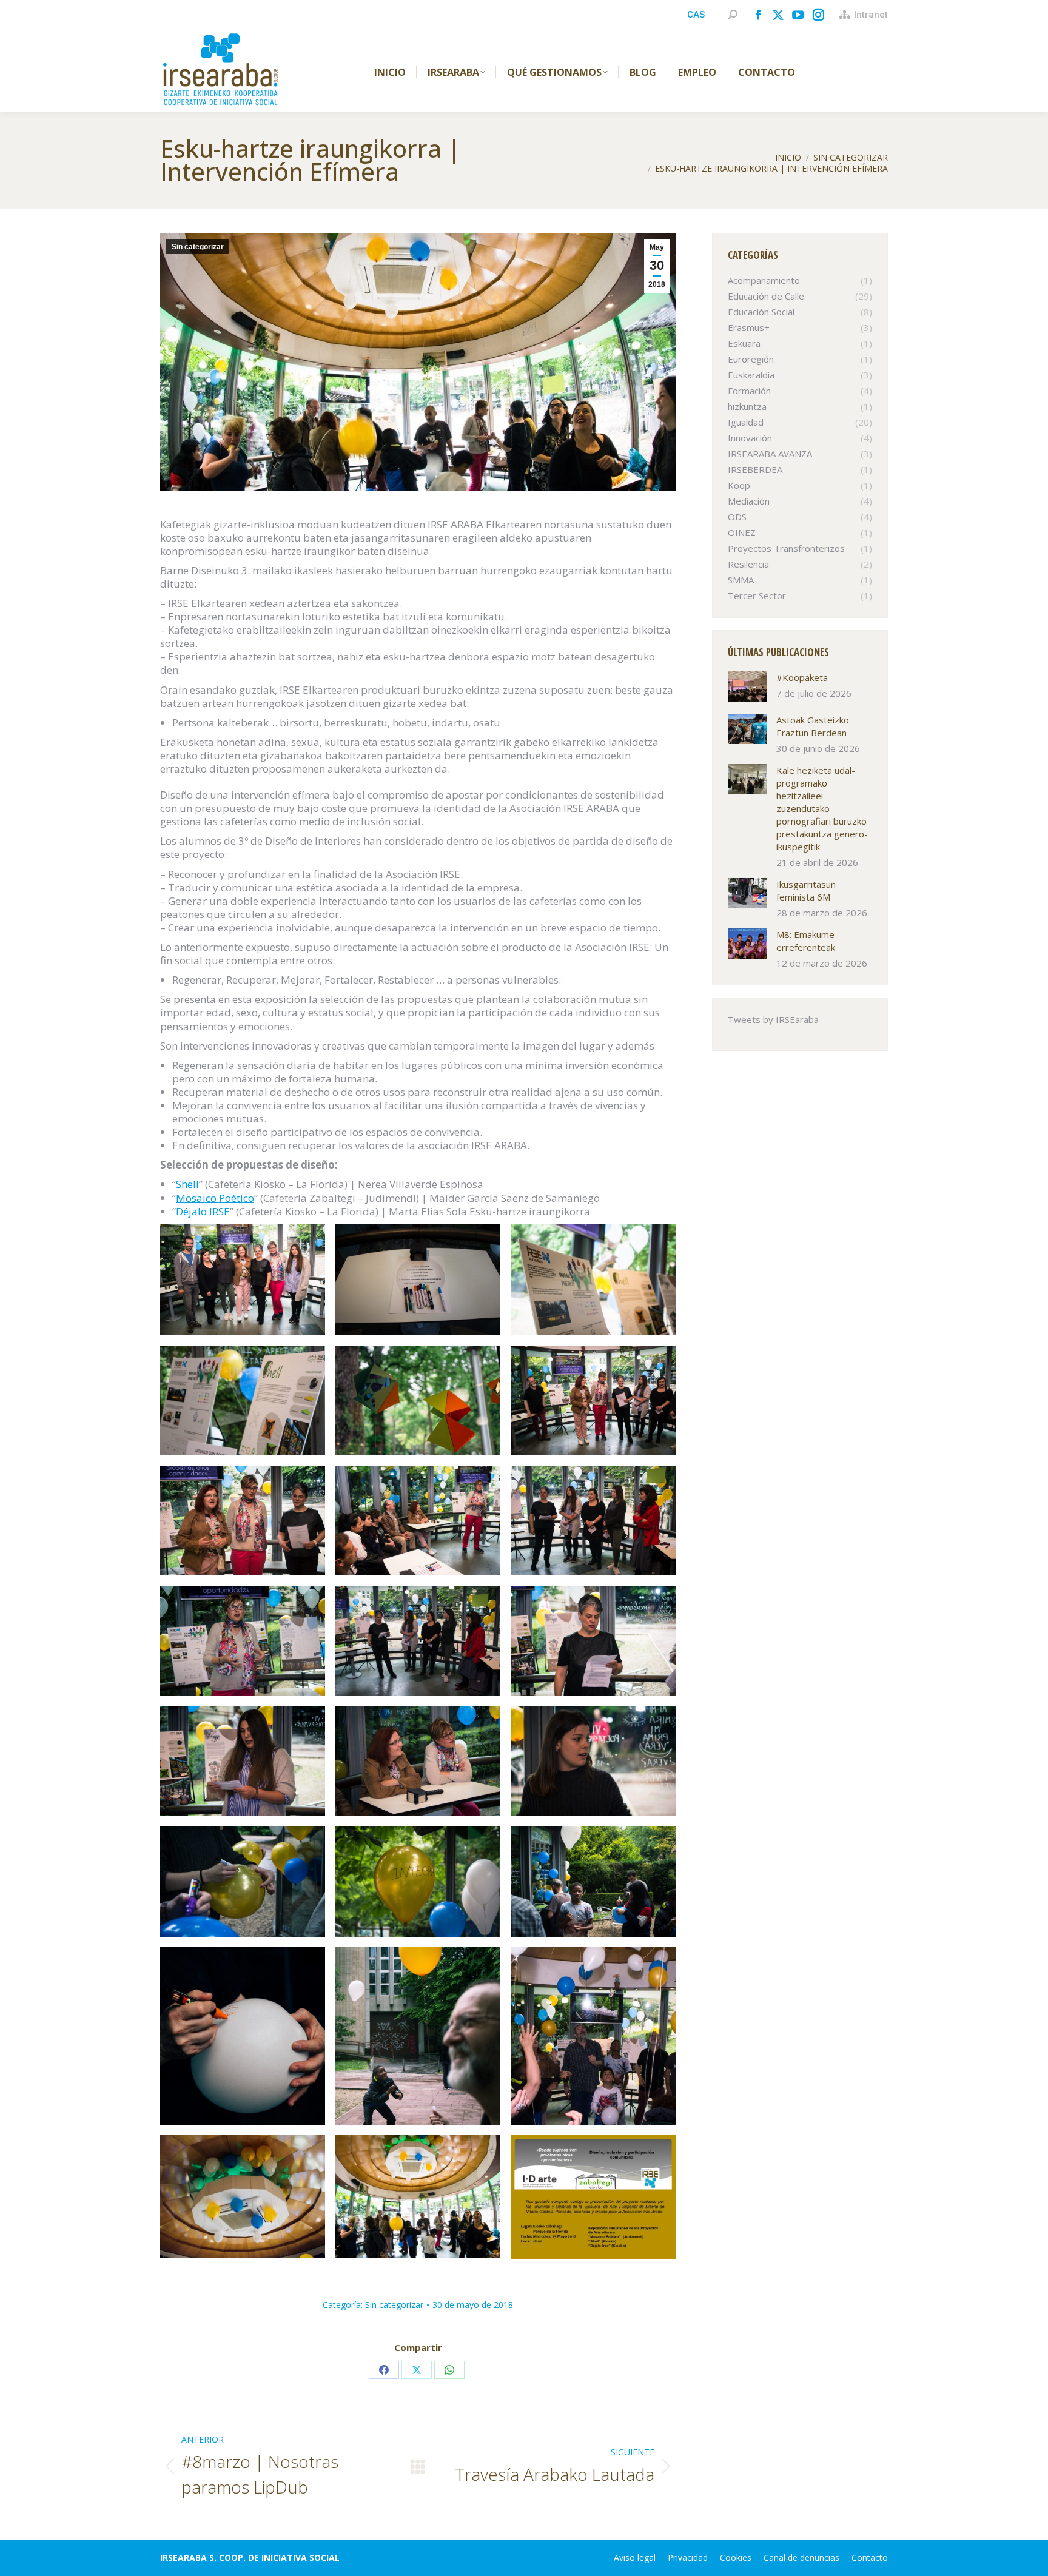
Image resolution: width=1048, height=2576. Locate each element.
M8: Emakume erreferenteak (806, 941)
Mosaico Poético (215, 1198)
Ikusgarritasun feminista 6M (806, 891)
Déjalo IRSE (203, 1211)
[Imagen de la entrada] (747, 686)
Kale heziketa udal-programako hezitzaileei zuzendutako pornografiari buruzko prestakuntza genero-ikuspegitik (822, 808)
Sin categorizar (198, 247)
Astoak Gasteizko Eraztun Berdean (813, 726)
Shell (187, 1184)
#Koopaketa (802, 677)
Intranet (871, 15)
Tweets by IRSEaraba (773, 1019)
